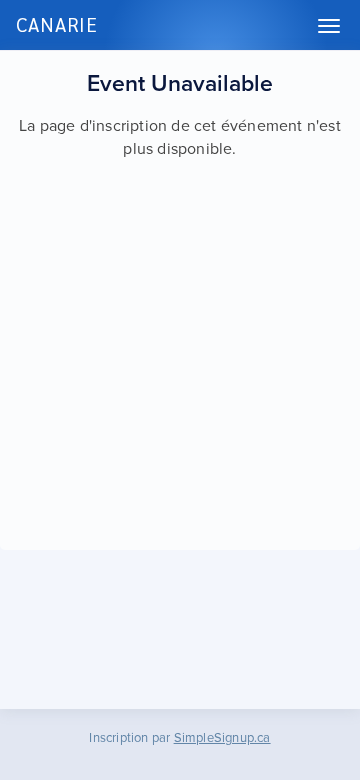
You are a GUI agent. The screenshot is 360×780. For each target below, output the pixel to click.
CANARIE (57, 24)
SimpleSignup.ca (222, 738)
